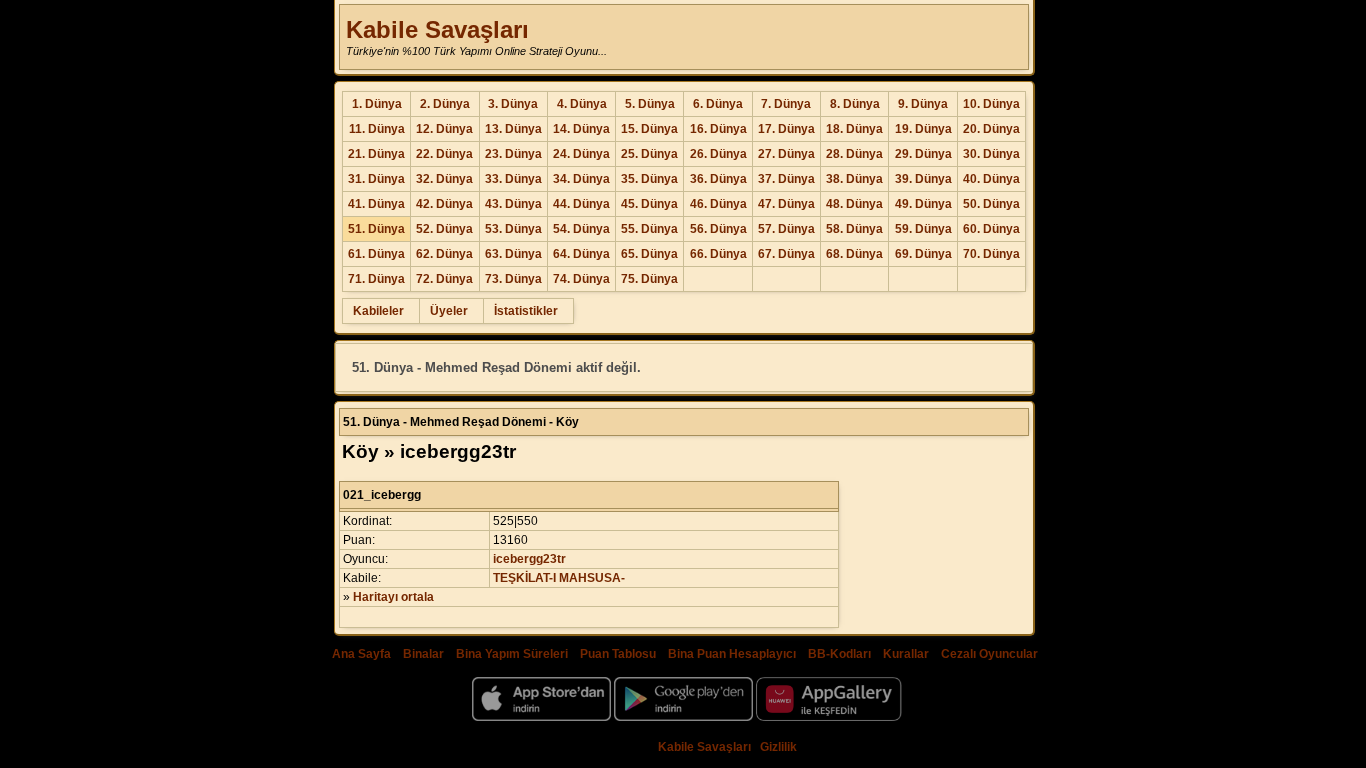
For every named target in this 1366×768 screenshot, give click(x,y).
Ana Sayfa (361, 654)
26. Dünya (718, 154)
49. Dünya (923, 204)
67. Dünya (786, 254)
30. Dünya (991, 154)
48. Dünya (854, 204)
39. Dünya (923, 179)
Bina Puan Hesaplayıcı (732, 654)
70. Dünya (991, 254)
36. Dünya (718, 179)
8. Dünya (855, 104)
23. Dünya (513, 154)
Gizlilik (778, 747)
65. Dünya (649, 254)
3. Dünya (513, 104)
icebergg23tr (529, 559)
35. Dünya (649, 179)
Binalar (423, 654)
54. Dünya (581, 229)
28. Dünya (854, 154)
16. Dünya (718, 129)
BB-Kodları (839, 654)
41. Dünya (376, 204)
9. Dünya (923, 104)
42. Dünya (444, 204)
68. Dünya (854, 254)
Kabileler (378, 311)
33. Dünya (513, 179)
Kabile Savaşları (437, 29)
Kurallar (906, 654)
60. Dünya (991, 229)
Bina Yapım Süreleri (512, 654)
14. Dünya (581, 129)
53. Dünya (513, 229)
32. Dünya (444, 179)
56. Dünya (718, 229)
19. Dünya (923, 129)
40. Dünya (991, 179)
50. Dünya (991, 204)
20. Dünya (991, 129)
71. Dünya (376, 279)
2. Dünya (445, 104)
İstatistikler (526, 311)
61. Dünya (376, 254)
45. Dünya (649, 204)
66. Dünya (718, 254)
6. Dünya (718, 104)
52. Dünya (444, 229)
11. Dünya (377, 129)
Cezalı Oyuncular (989, 654)
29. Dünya (923, 154)
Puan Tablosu (618, 654)
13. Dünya (513, 129)
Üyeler (449, 311)
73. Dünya (513, 279)
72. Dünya (444, 279)
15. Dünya (649, 129)
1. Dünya (377, 104)
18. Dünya (854, 129)
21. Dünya (376, 154)
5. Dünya (650, 104)
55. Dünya (649, 229)
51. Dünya (376, 229)
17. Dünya (786, 129)
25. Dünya (649, 154)
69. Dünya (923, 254)
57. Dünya (786, 229)
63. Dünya (513, 254)
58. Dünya (854, 229)
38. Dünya (854, 179)
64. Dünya (581, 254)
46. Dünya (718, 204)
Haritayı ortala (393, 597)
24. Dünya (581, 154)
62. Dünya (444, 254)
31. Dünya (376, 179)
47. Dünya (786, 204)
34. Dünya (581, 179)
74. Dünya (581, 279)
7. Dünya (786, 104)
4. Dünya (582, 104)
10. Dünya (991, 104)
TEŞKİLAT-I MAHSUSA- (559, 578)
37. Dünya (786, 179)
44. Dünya (581, 204)
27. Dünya (786, 154)
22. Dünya (444, 154)
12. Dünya (444, 129)
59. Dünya (923, 229)
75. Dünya (649, 279)
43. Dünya (513, 204)
